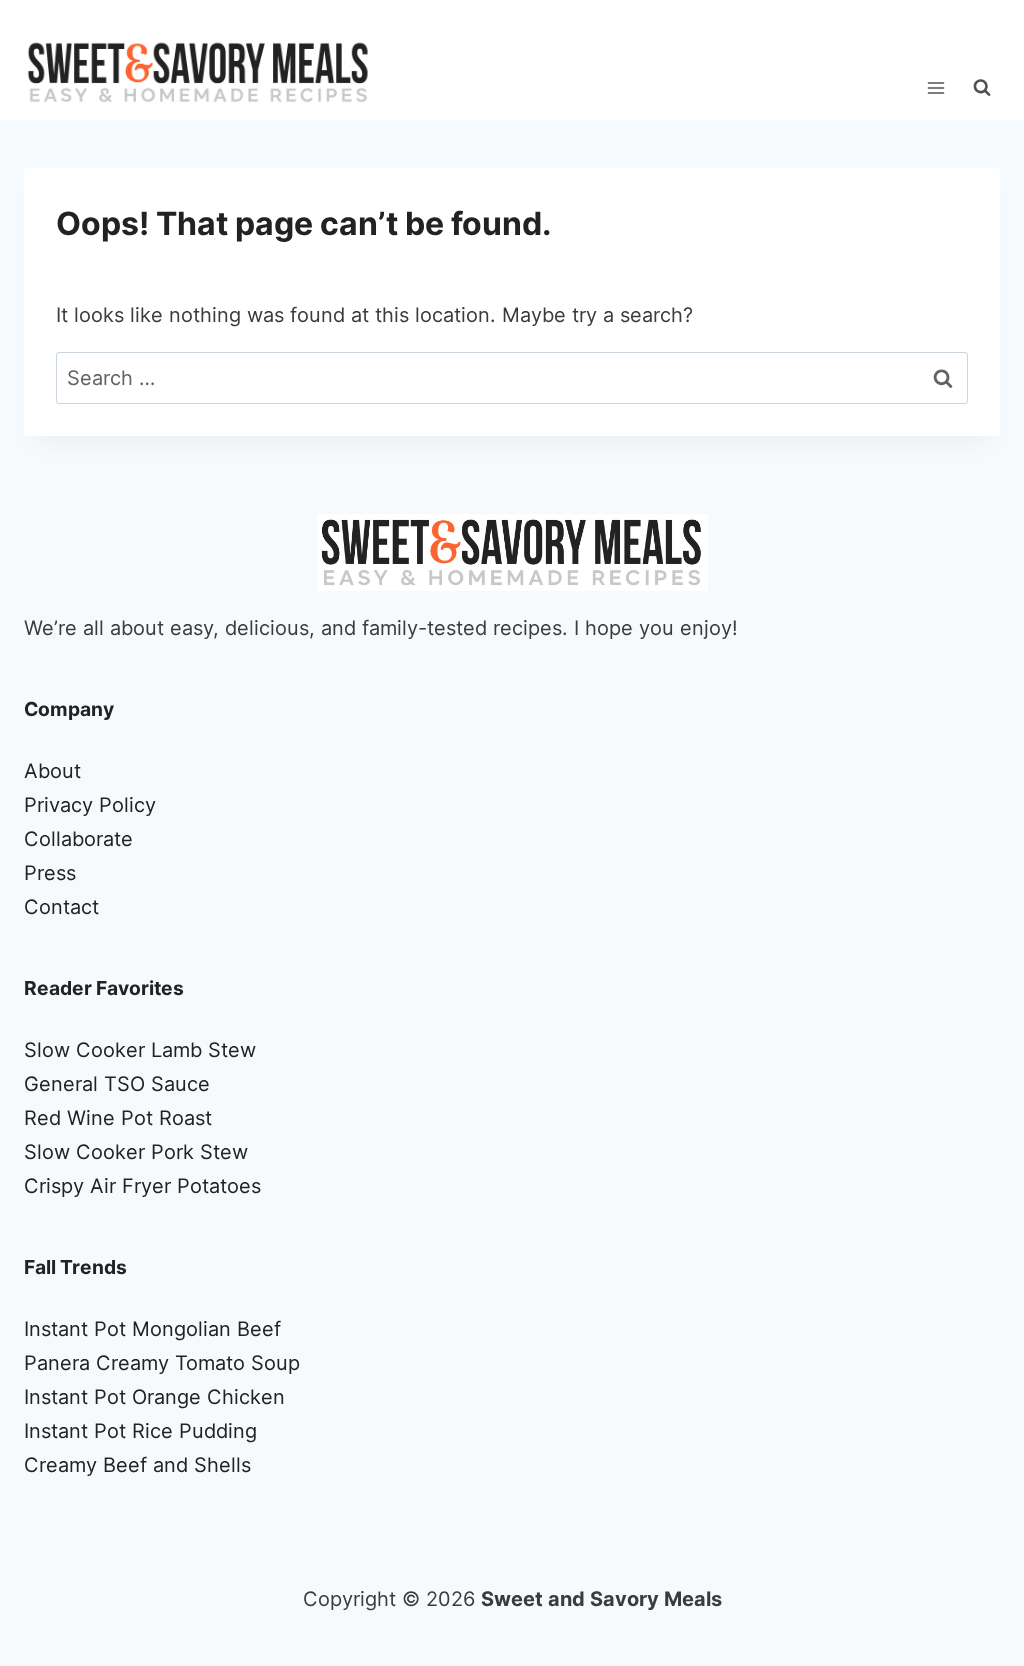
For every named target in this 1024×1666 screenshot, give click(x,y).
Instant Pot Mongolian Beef (152, 1329)
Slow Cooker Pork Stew (136, 1152)
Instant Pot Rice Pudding (140, 1431)
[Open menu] (935, 87)
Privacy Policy (90, 805)
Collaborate (78, 839)
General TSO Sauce (117, 1084)
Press (50, 873)
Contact (61, 907)
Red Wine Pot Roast (118, 1118)
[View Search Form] (982, 88)
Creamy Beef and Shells (137, 1465)
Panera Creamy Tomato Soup (162, 1363)
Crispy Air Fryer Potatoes (142, 1186)
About (52, 771)
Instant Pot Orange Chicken (154, 1397)
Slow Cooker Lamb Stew (140, 1050)
